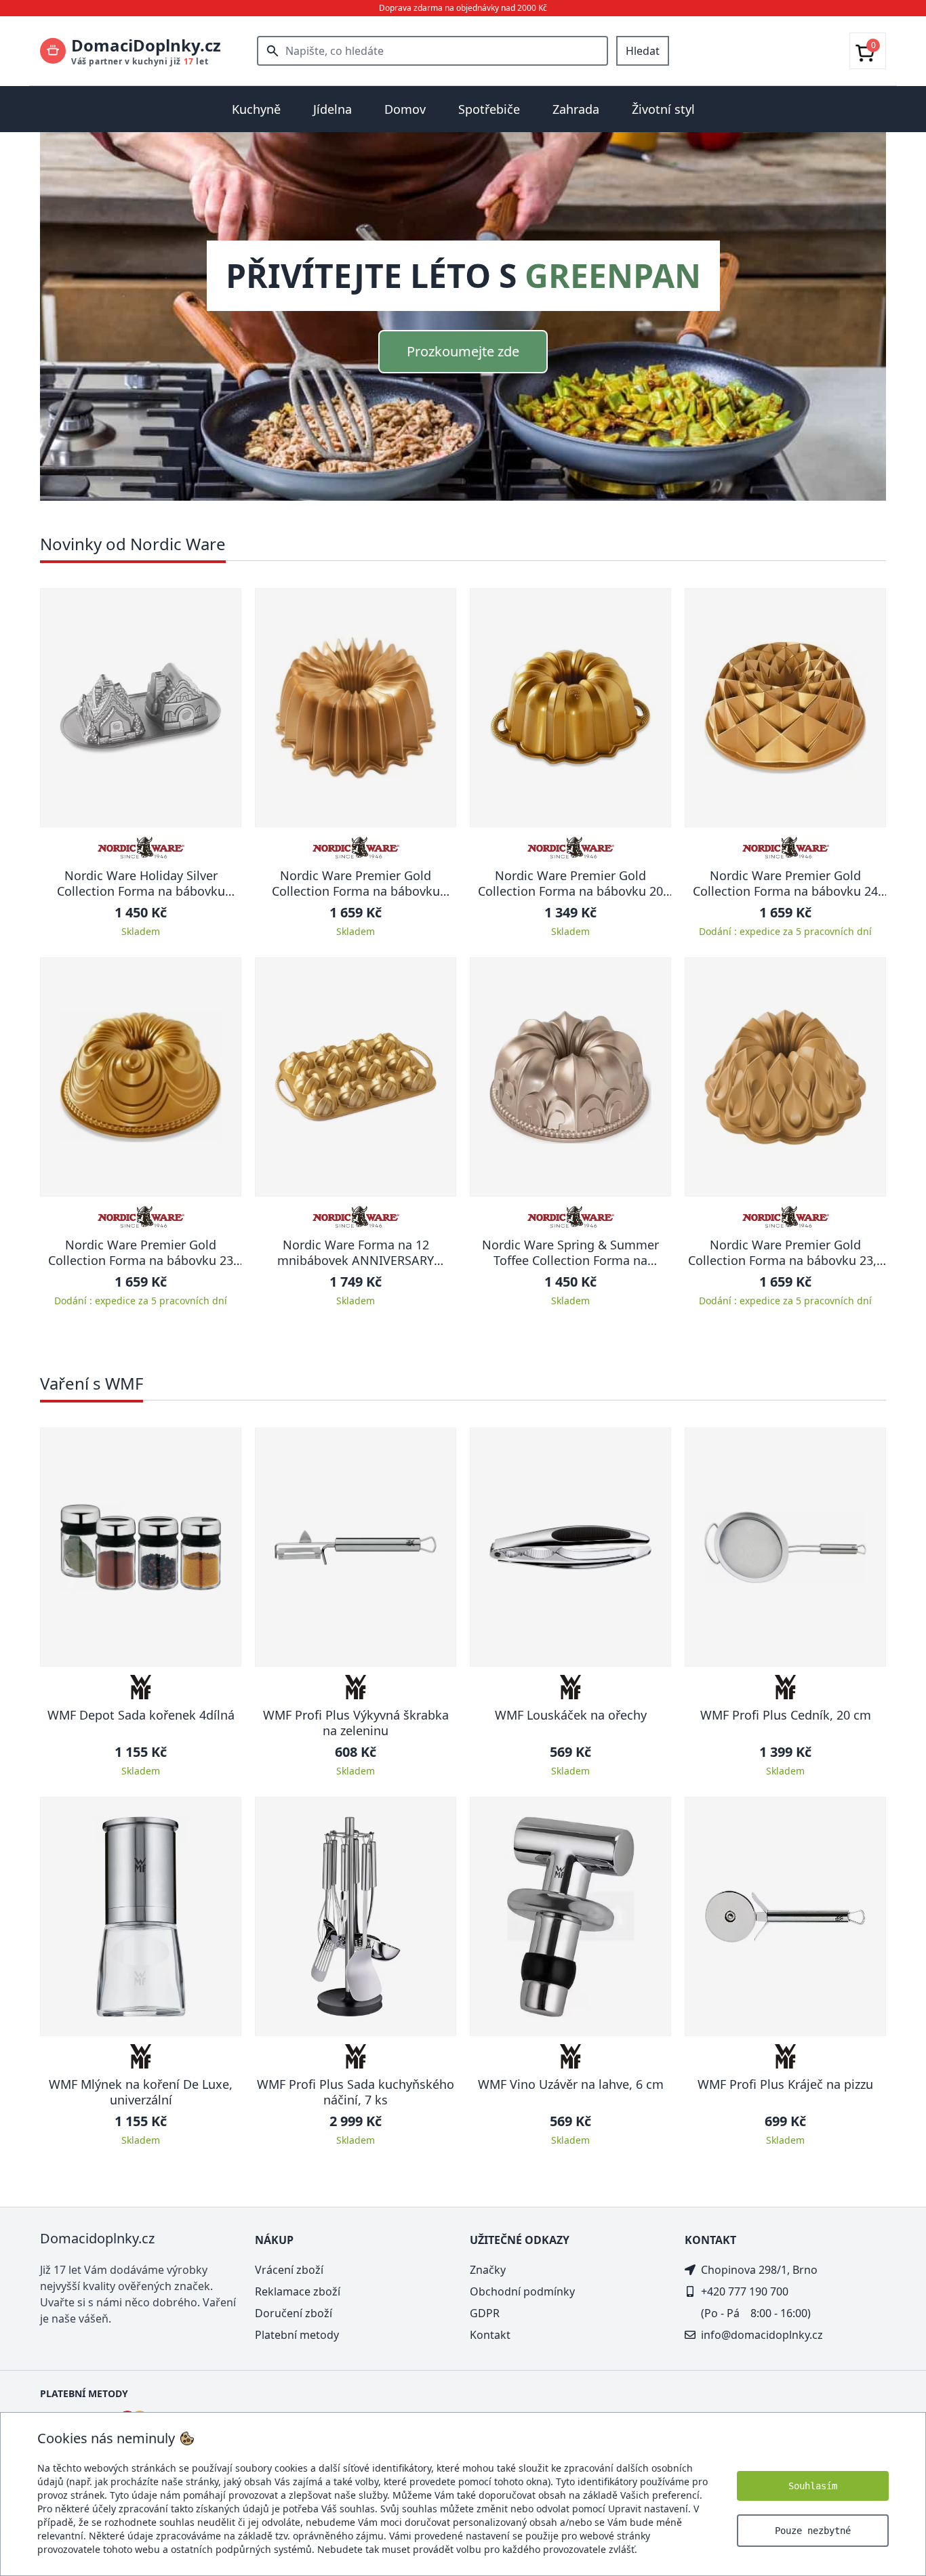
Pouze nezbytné (813, 2531)
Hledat (643, 51)
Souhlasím (813, 2486)
